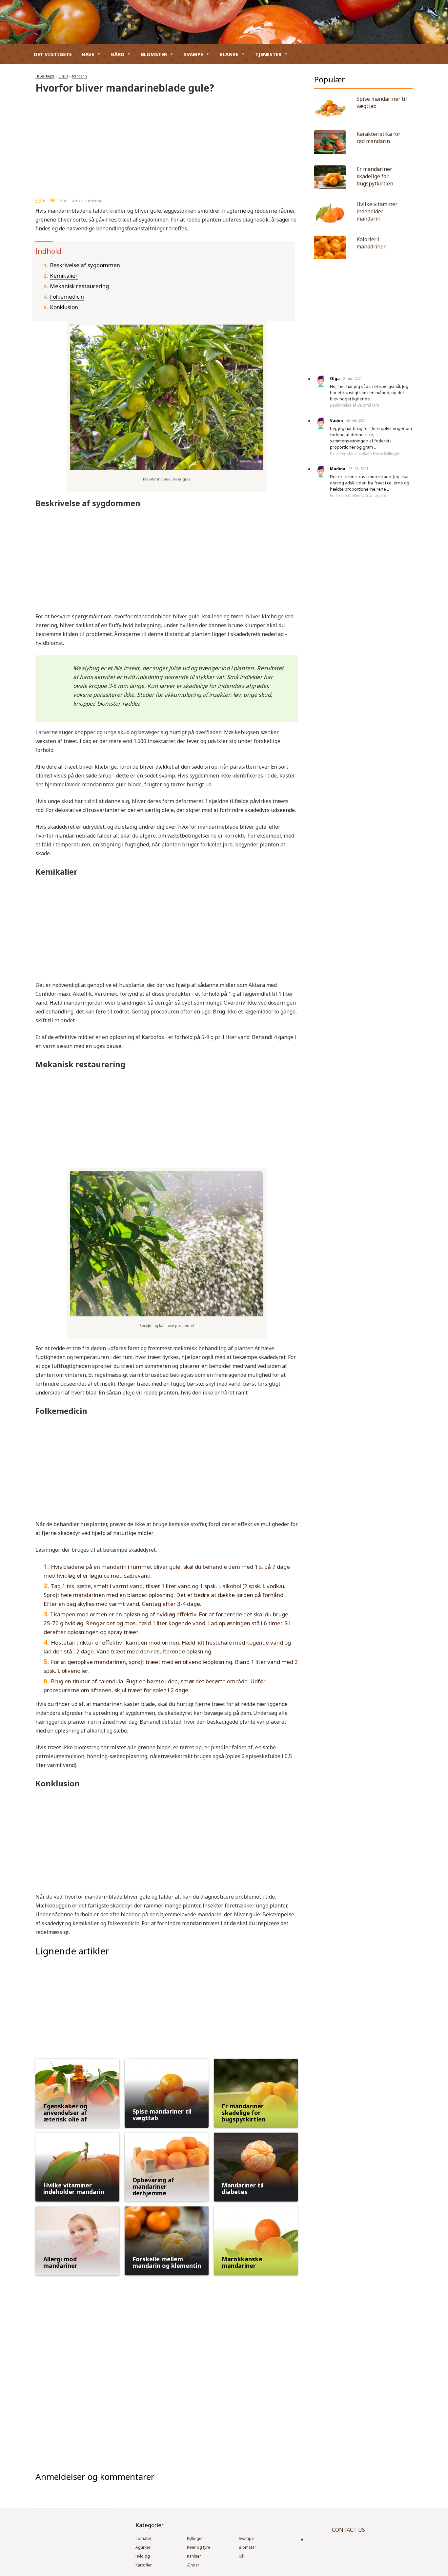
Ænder (193, 2565)
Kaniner (194, 2556)
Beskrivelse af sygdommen (85, 265)
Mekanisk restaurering (79, 286)
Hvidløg (143, 2556)
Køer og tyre (199, 2547)
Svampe (193, 54)
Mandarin (79, 76)
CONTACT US (348, 2530)
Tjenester (268, 54)
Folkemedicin (67, 297)
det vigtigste (53, 54)
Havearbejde (45, 76)
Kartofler (144, 2565)
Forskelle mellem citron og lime (359, 495)
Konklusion (64, 307)
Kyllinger (195, 2538)
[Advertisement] (167, 143)
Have (88, 54)
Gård (118, 54)
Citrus (63, 76)
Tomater (143, 2538)
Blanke (229, 54)
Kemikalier (64, 276)
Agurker (143, 2547)
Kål (242, 2556)
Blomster (154, 54)
